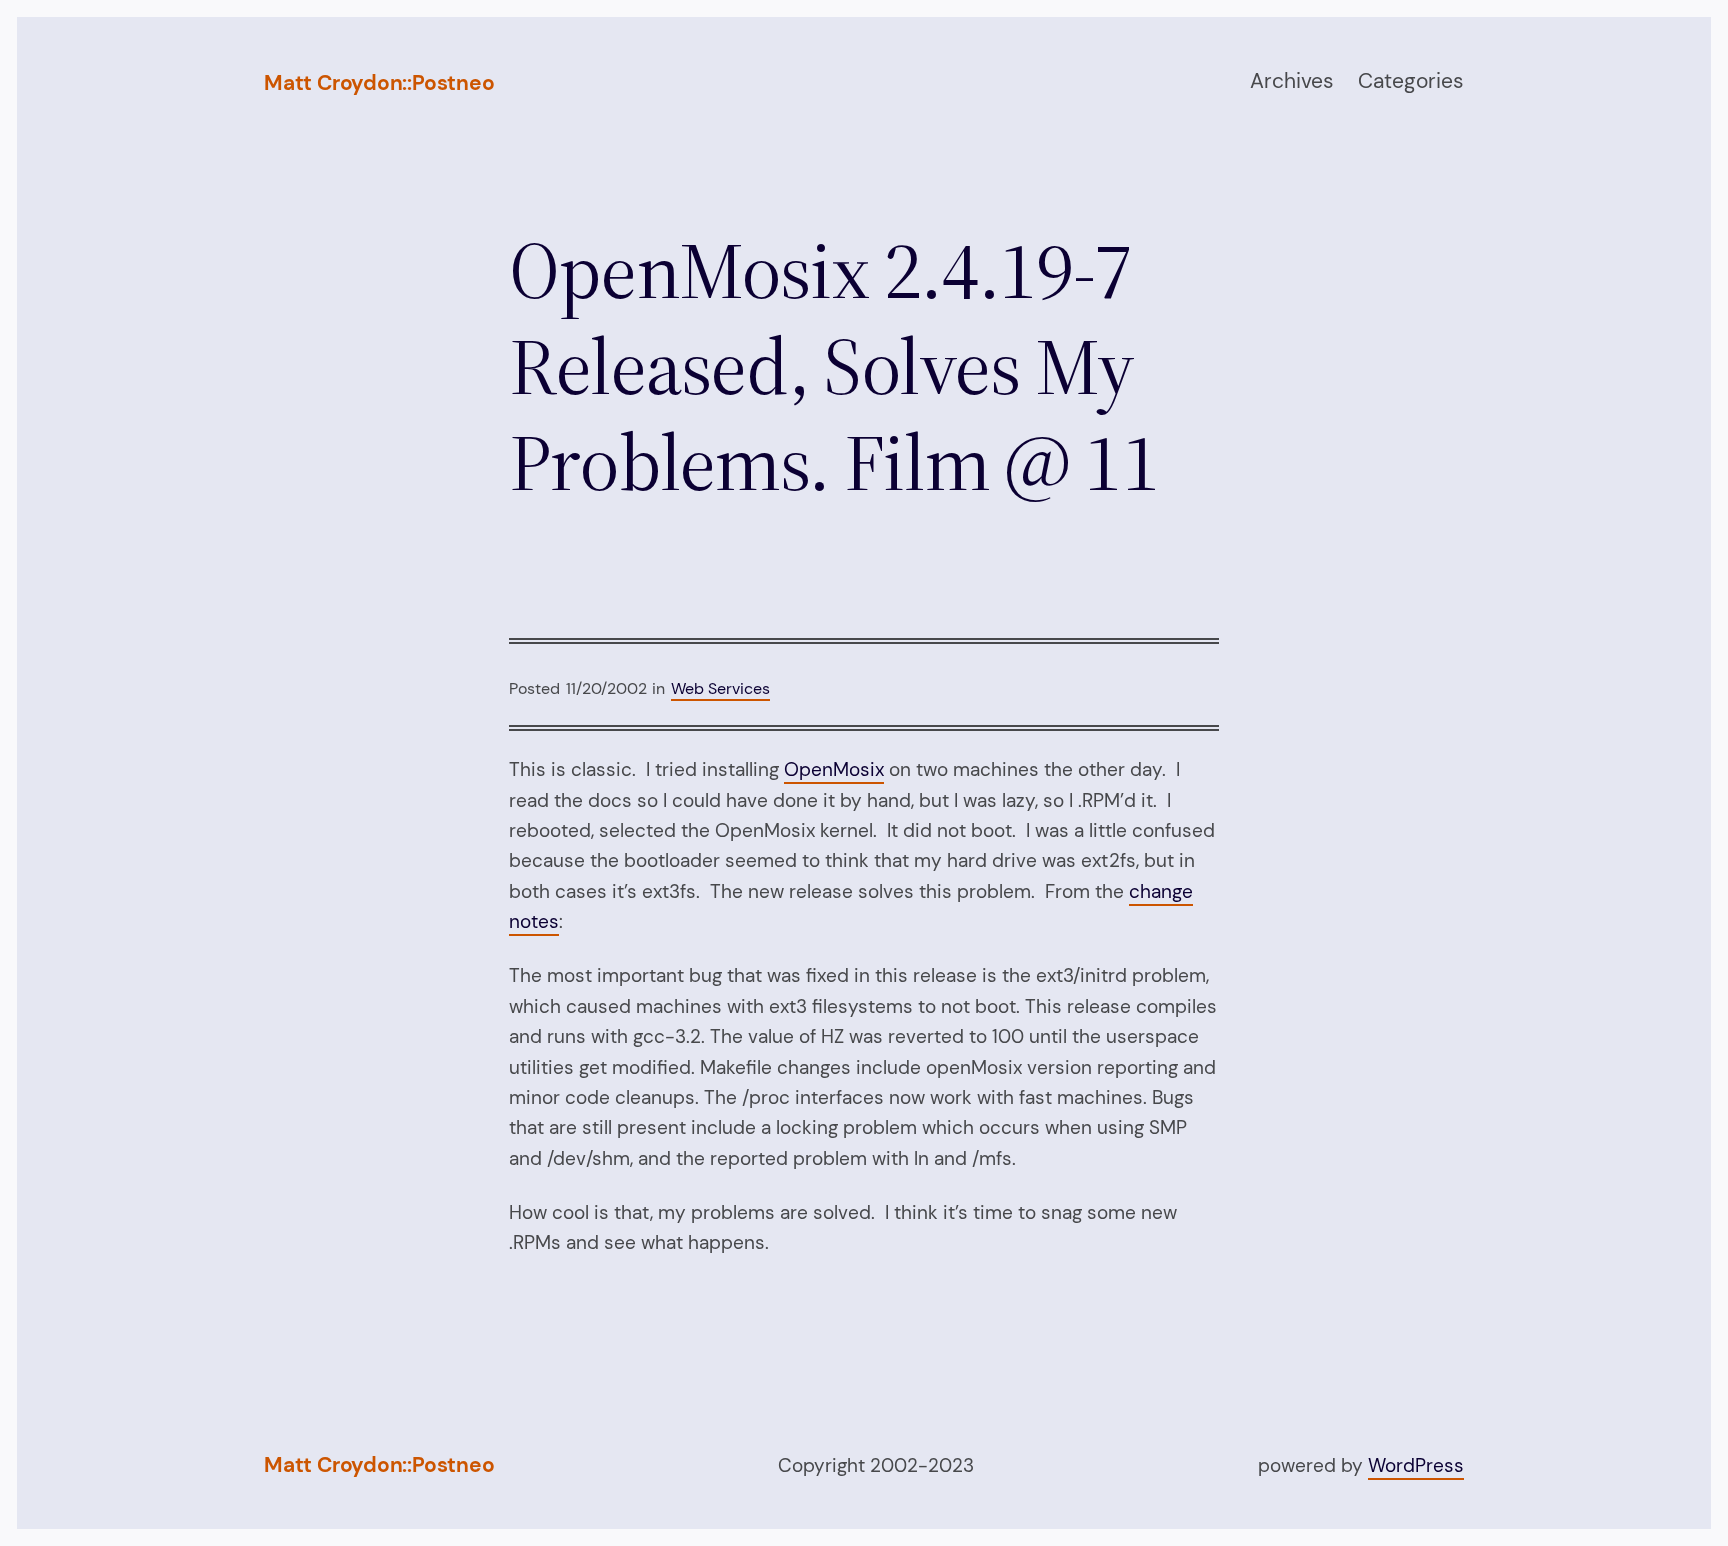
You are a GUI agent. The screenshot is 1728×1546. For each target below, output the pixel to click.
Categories (1411, 81)
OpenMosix (834, 769)
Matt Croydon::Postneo (379, 83)
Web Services (720, 688)
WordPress (1416, 1465)
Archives (1292, 81)
